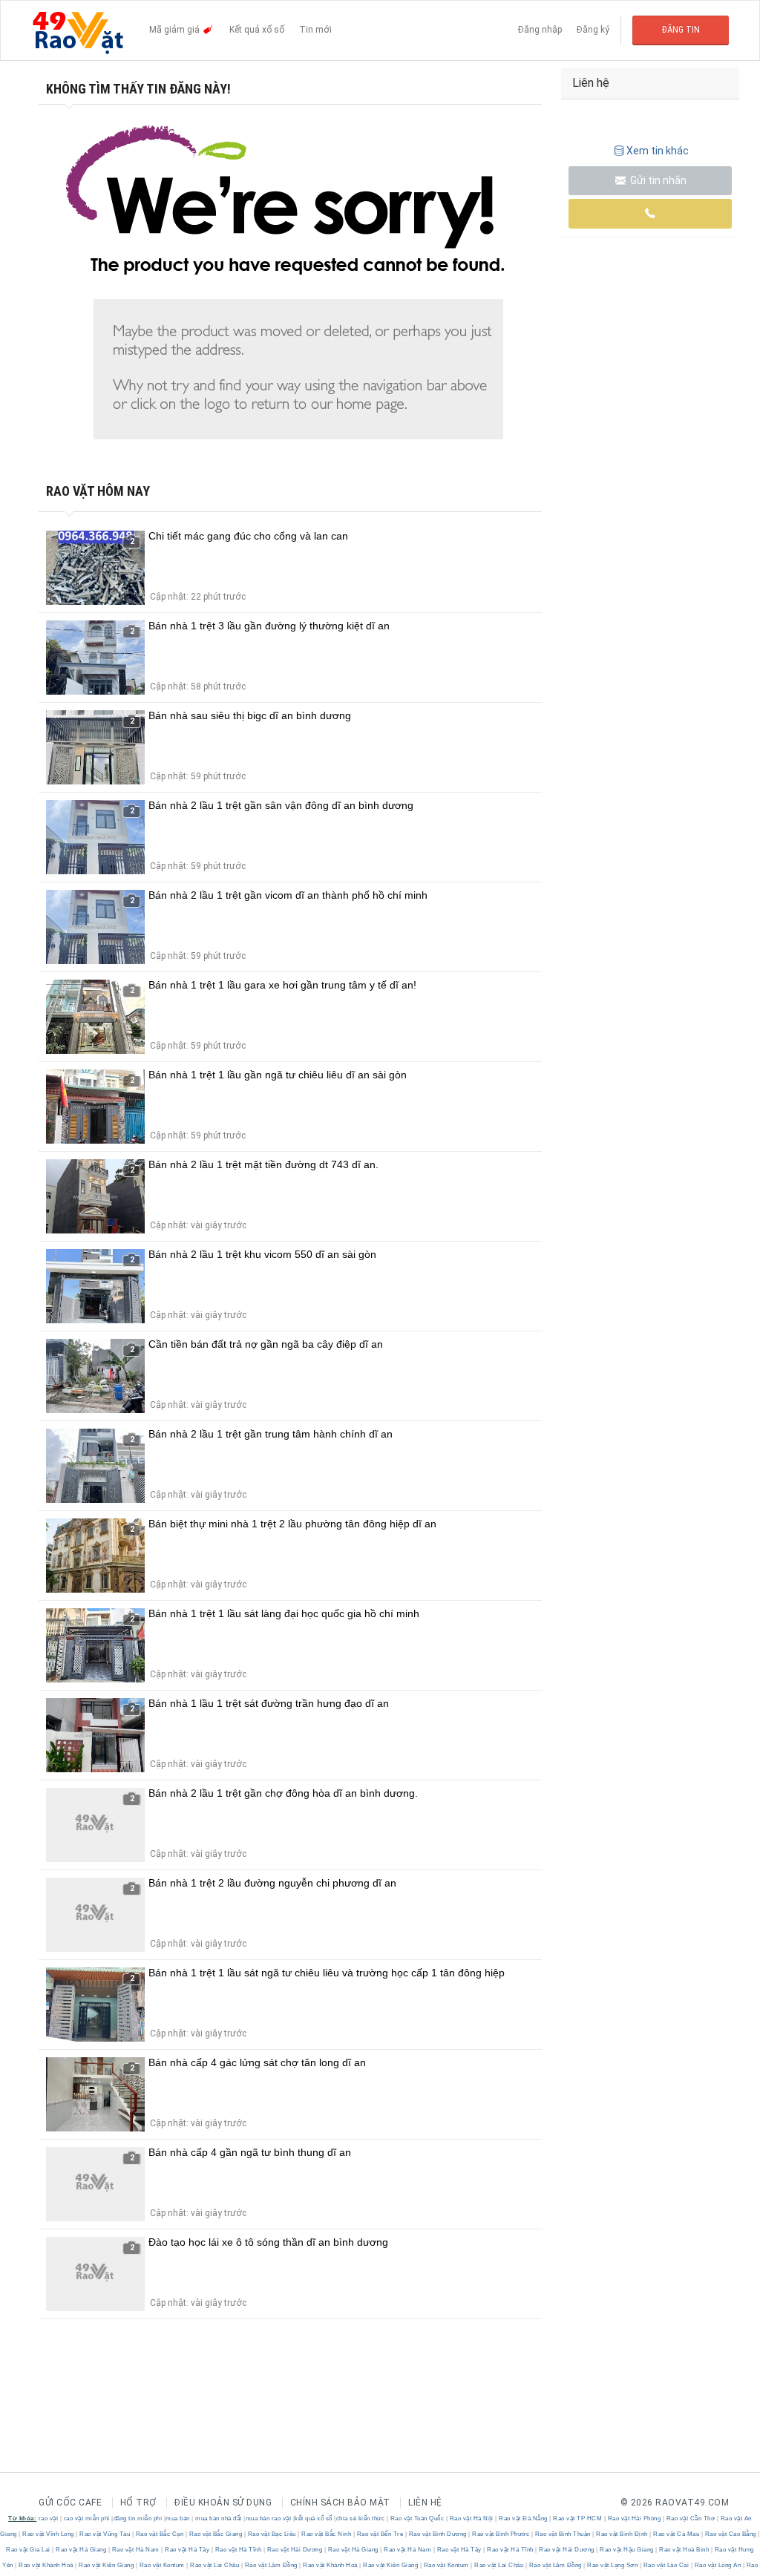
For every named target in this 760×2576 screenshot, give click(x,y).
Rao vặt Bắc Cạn (160, 2534)
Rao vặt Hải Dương (295, 2550)
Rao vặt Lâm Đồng (271, 2565)
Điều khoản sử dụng (223, 2503)
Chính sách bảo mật (340, 2503)
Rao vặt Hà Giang (81, 2550)
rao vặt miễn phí (87, 2518)
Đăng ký (593, 30)
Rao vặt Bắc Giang (216, 2534)
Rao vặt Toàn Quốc (417, 2518)
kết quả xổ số (314, 2518)
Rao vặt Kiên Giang (107, 2565)
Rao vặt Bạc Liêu (272, 2534)
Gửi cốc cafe (70, 2503)
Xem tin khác (658, 151)
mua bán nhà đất (219, 2518)
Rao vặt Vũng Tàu (105, 2534)
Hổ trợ (138, 2503)
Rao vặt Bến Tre (380, 2534)
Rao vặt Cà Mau (677, 2534)
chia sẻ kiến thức (361, 2518)
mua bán (178, 2518)
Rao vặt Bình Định (622, 2534)
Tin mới (315, 30)
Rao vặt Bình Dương (438, 2534)
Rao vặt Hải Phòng (634, 2518)
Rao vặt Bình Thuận (563, 2534)
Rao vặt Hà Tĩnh (238, 2550)
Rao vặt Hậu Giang (627, 2550)
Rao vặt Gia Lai (29, 2550)
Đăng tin (681, 30)
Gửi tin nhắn (657, 180)
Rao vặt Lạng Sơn (613, 2565)
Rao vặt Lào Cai (666, 2565)
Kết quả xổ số (257, 30)
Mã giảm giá (176, 30)
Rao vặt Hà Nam (135, 2550)
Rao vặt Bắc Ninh (327, 2534)
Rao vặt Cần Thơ (691, 2518)
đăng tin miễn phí (138, 2518)
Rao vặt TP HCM (578, 2518)
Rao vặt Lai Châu (215, 2565)
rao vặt (49, 2518)
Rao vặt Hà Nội (471, 2518)
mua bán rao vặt (269, 2518)
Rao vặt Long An (718, 2565)
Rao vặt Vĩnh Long (49, 2534)
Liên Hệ (425, 2503)
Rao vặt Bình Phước (501, 2534)
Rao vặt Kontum (162, 2565)
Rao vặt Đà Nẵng (524, 2518)
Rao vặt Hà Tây (187, 2550)
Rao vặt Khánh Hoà (46, 2565)
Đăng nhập (540, 30)
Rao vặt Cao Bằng (730, 2534)
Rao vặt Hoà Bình (684, 2550)
